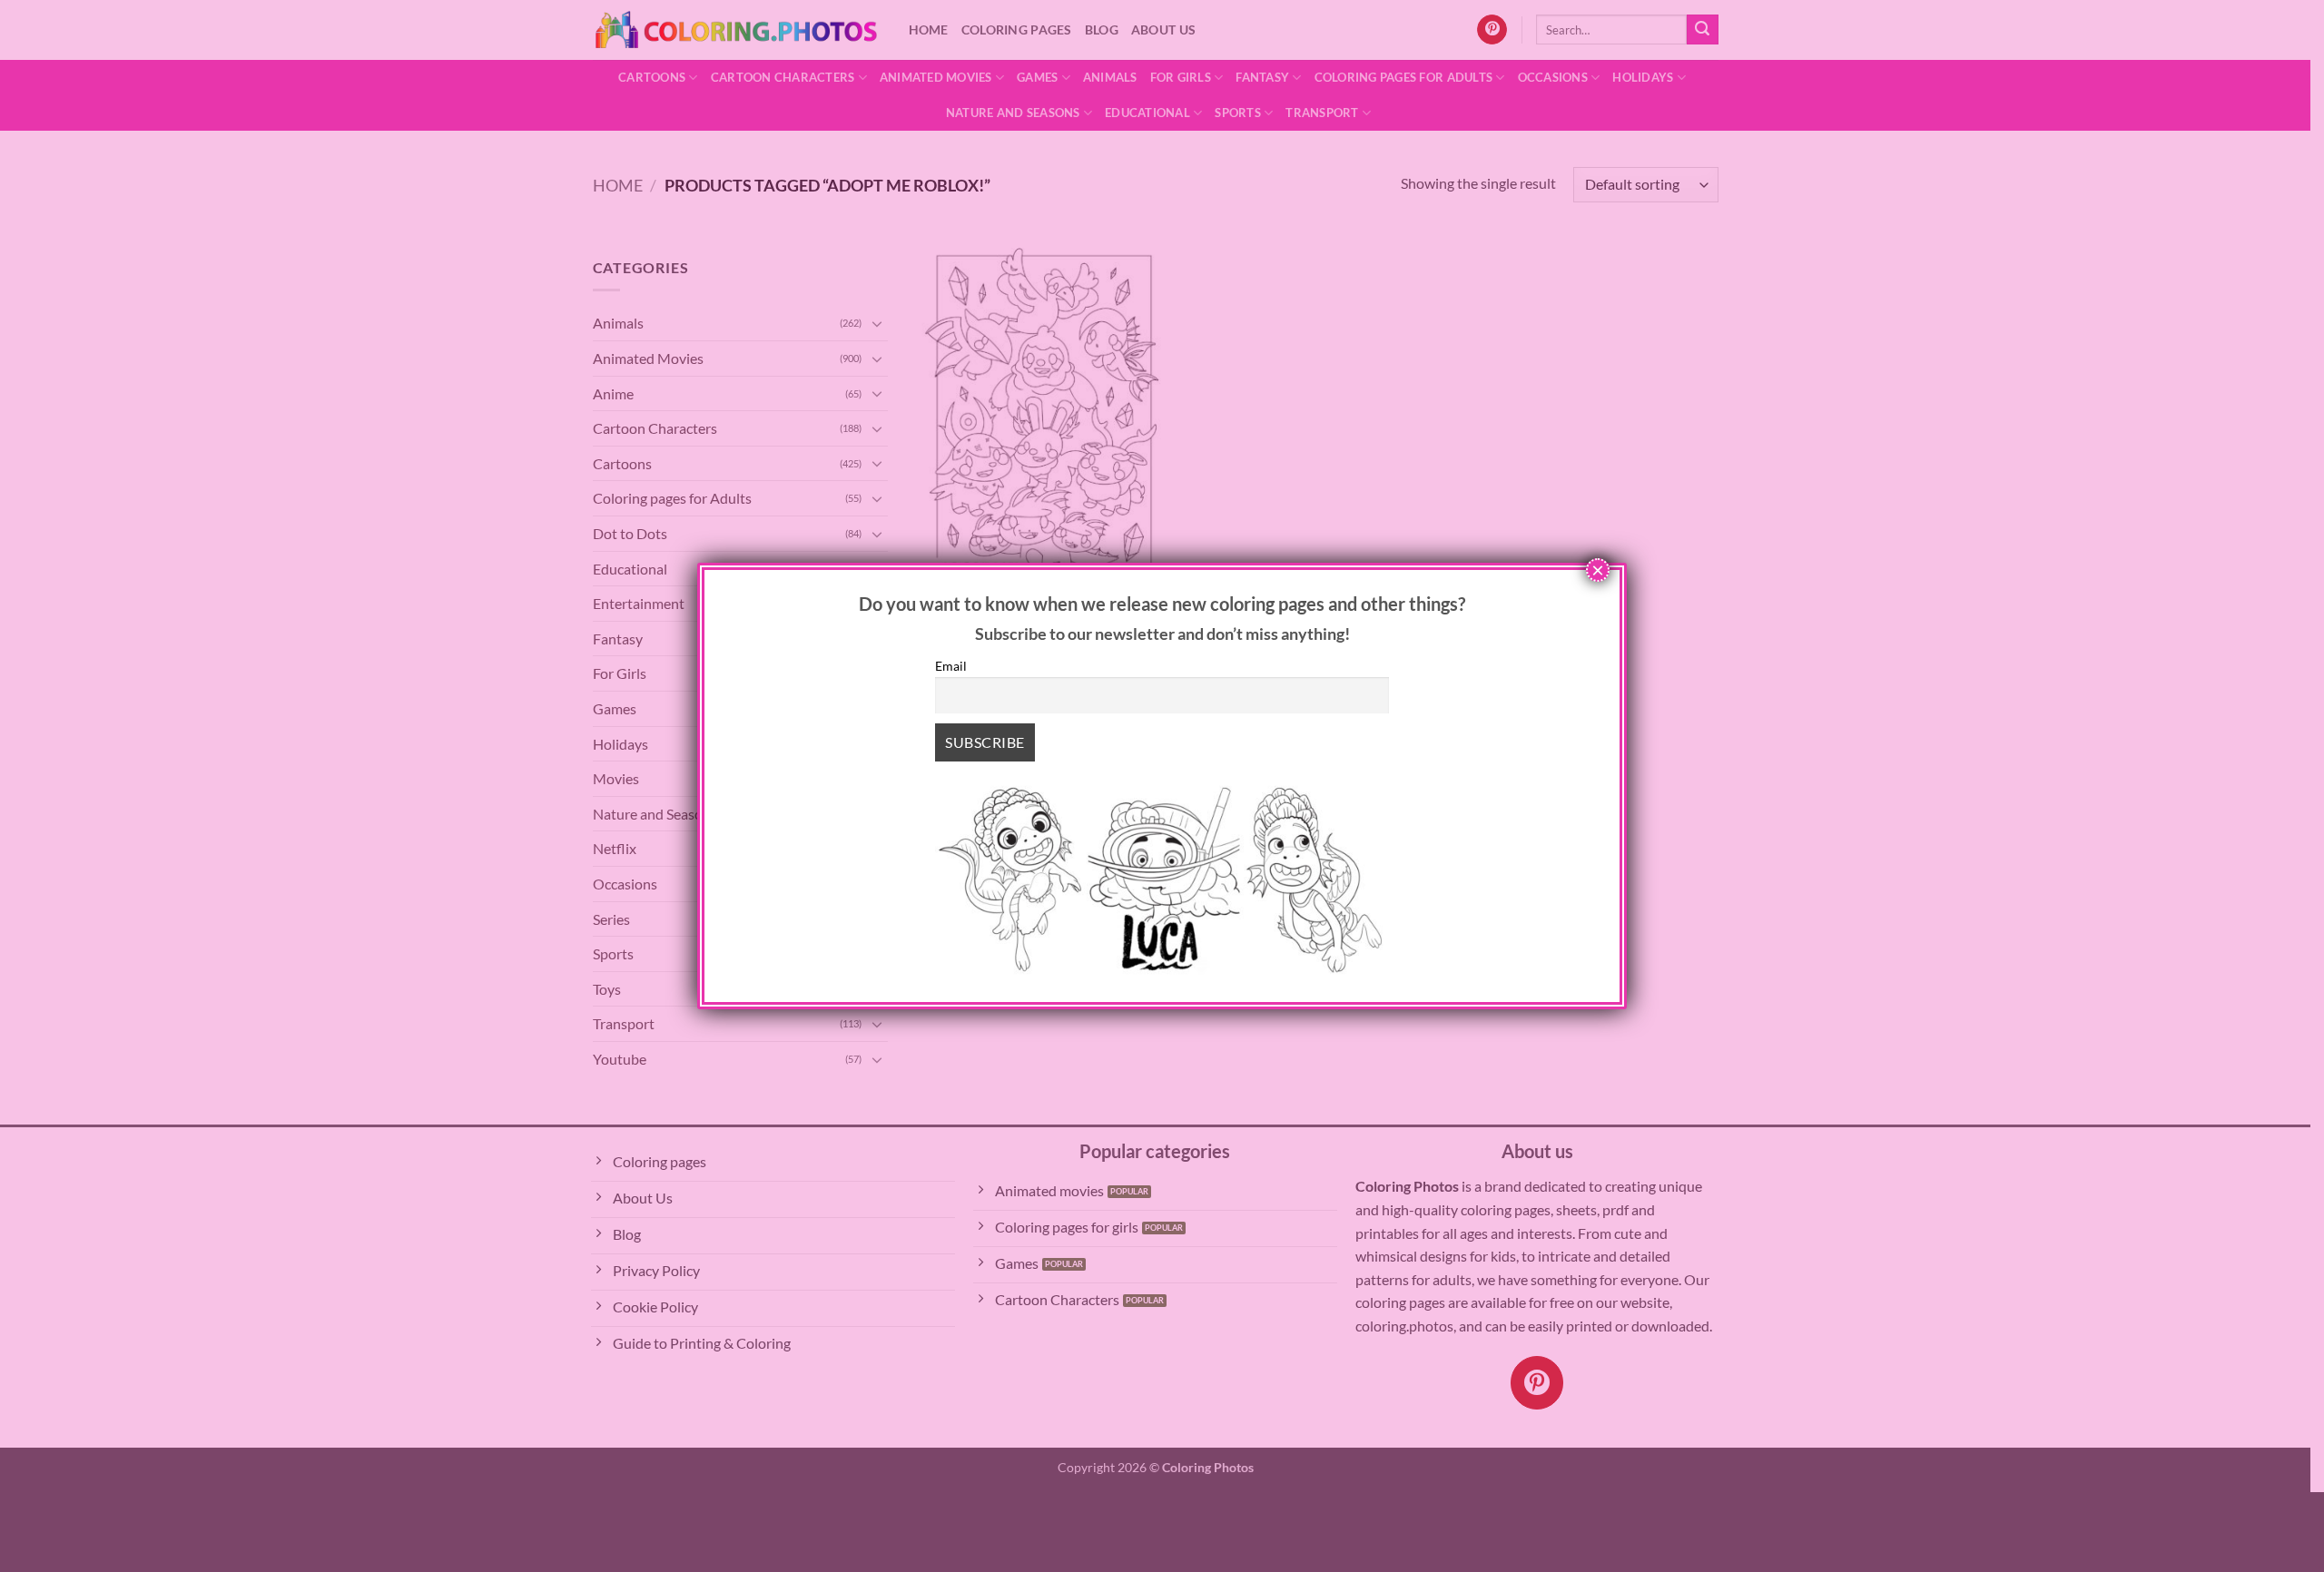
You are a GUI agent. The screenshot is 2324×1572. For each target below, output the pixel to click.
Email (951, 666)
